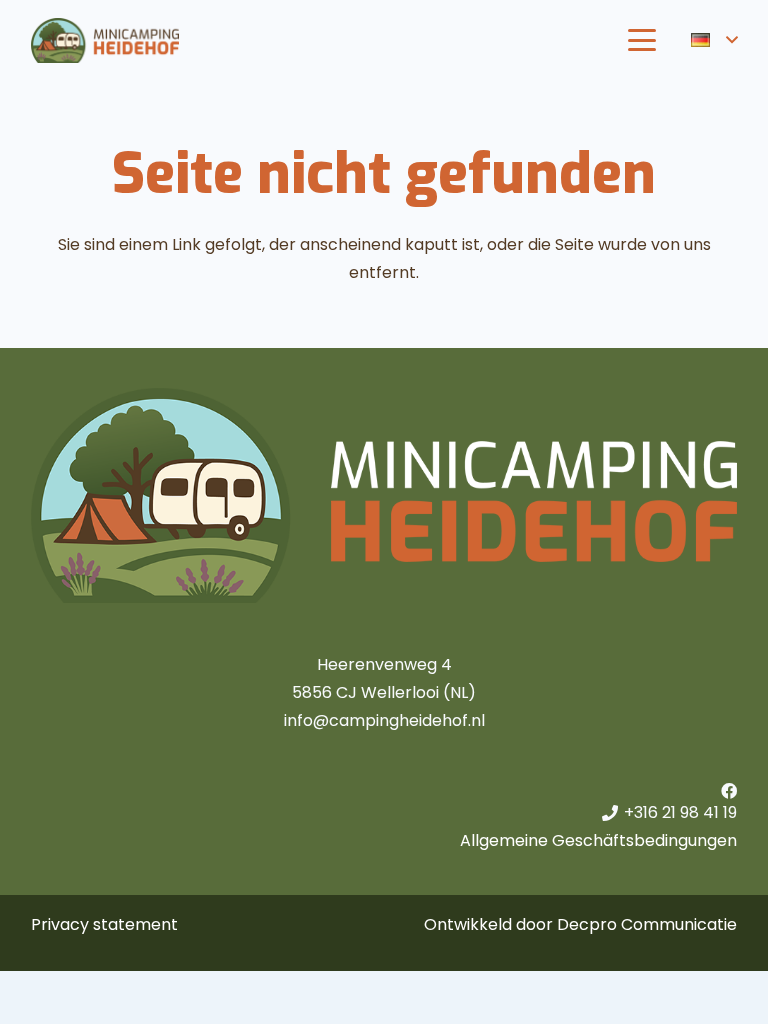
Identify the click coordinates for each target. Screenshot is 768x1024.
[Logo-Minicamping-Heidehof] (105, 40)
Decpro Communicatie (647, 924)
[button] (642, 40)
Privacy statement (104, 924)
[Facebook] (729, 791)
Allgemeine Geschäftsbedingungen (598, 840)
